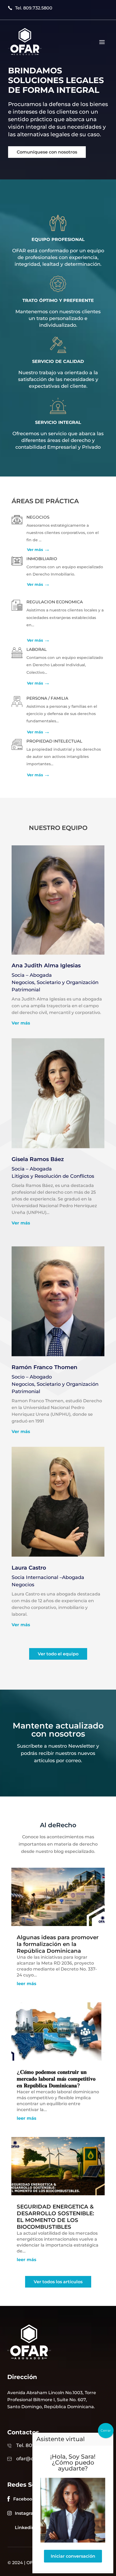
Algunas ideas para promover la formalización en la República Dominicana (58, 1944)
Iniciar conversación (73, 2556)
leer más (27, 1984)
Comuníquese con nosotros (47, 152)
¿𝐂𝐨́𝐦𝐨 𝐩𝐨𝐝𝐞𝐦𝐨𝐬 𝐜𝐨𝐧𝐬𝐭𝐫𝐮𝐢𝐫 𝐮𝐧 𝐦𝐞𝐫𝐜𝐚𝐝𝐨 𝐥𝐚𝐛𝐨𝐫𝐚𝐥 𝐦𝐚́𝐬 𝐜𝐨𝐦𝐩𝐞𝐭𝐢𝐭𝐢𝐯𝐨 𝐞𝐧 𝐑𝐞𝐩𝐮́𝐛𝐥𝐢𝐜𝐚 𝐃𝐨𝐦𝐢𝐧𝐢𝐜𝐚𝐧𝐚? (56, 2079)
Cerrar (106, 2430)
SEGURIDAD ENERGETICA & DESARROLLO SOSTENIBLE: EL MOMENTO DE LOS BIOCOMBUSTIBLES (55, 2217)
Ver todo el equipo (58, 1654)
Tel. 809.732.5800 (34, 8)
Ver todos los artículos (58, 2282)
